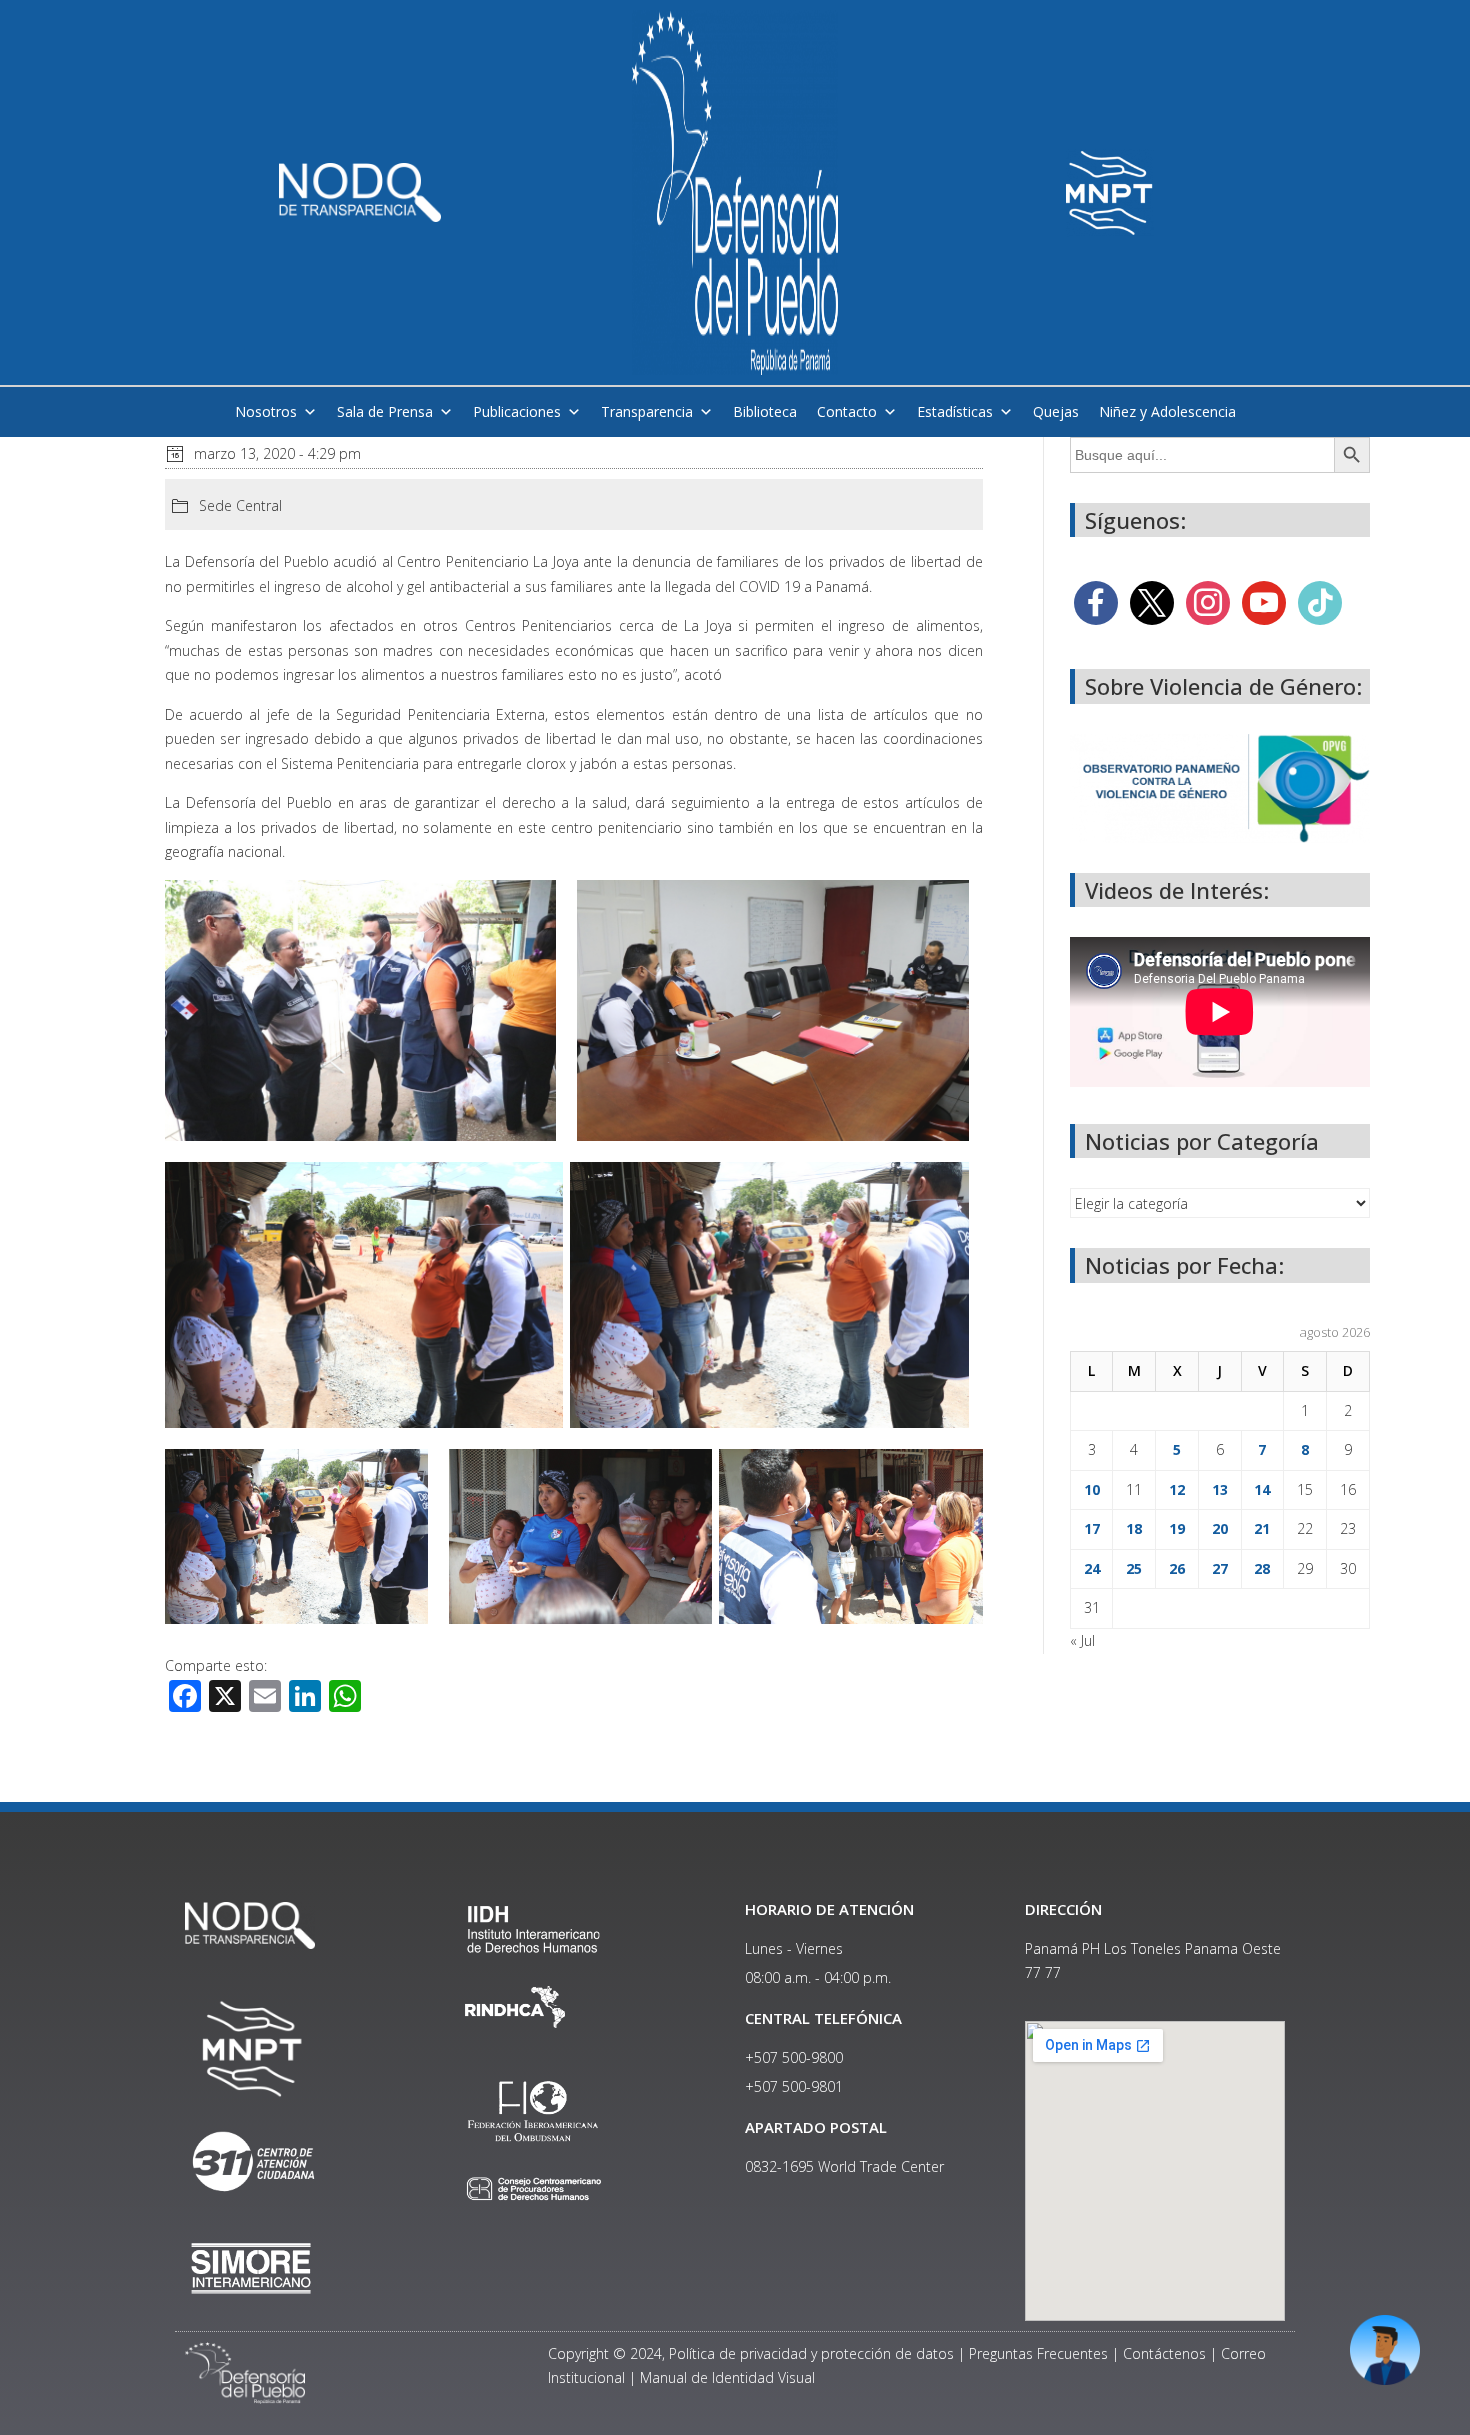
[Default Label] (1264, 601)
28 (1262, 1568)
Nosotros (266, 411)
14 (1262, 1489)
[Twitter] (1152, 601)
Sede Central (240, 505)
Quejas (1056, 411)
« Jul (1082, 1640)
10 (1092, 1489)
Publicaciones (517, 411)
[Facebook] (1096, 601)
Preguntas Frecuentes (1038, 2353)
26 (1177, 1568)
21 (1262, 1528)
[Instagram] (1208, 601)
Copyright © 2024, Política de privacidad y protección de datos (751, 2353)
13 (1220, 1489)
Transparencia (647, 411)
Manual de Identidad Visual (727, 2377)
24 (1092, 1568)
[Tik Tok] (1320, 601)
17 (1092, 1528)
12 (1177, 1489)
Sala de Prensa (385, 411)
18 (1134, 1528)
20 (1220, 1528)
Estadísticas (955, 411)
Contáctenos (1164, 2353)
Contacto (847, 411)
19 (1177, 1528)
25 (1134, 1568)
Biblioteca (765, 411)
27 (1220, 1568)
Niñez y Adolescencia (1167, 411)
